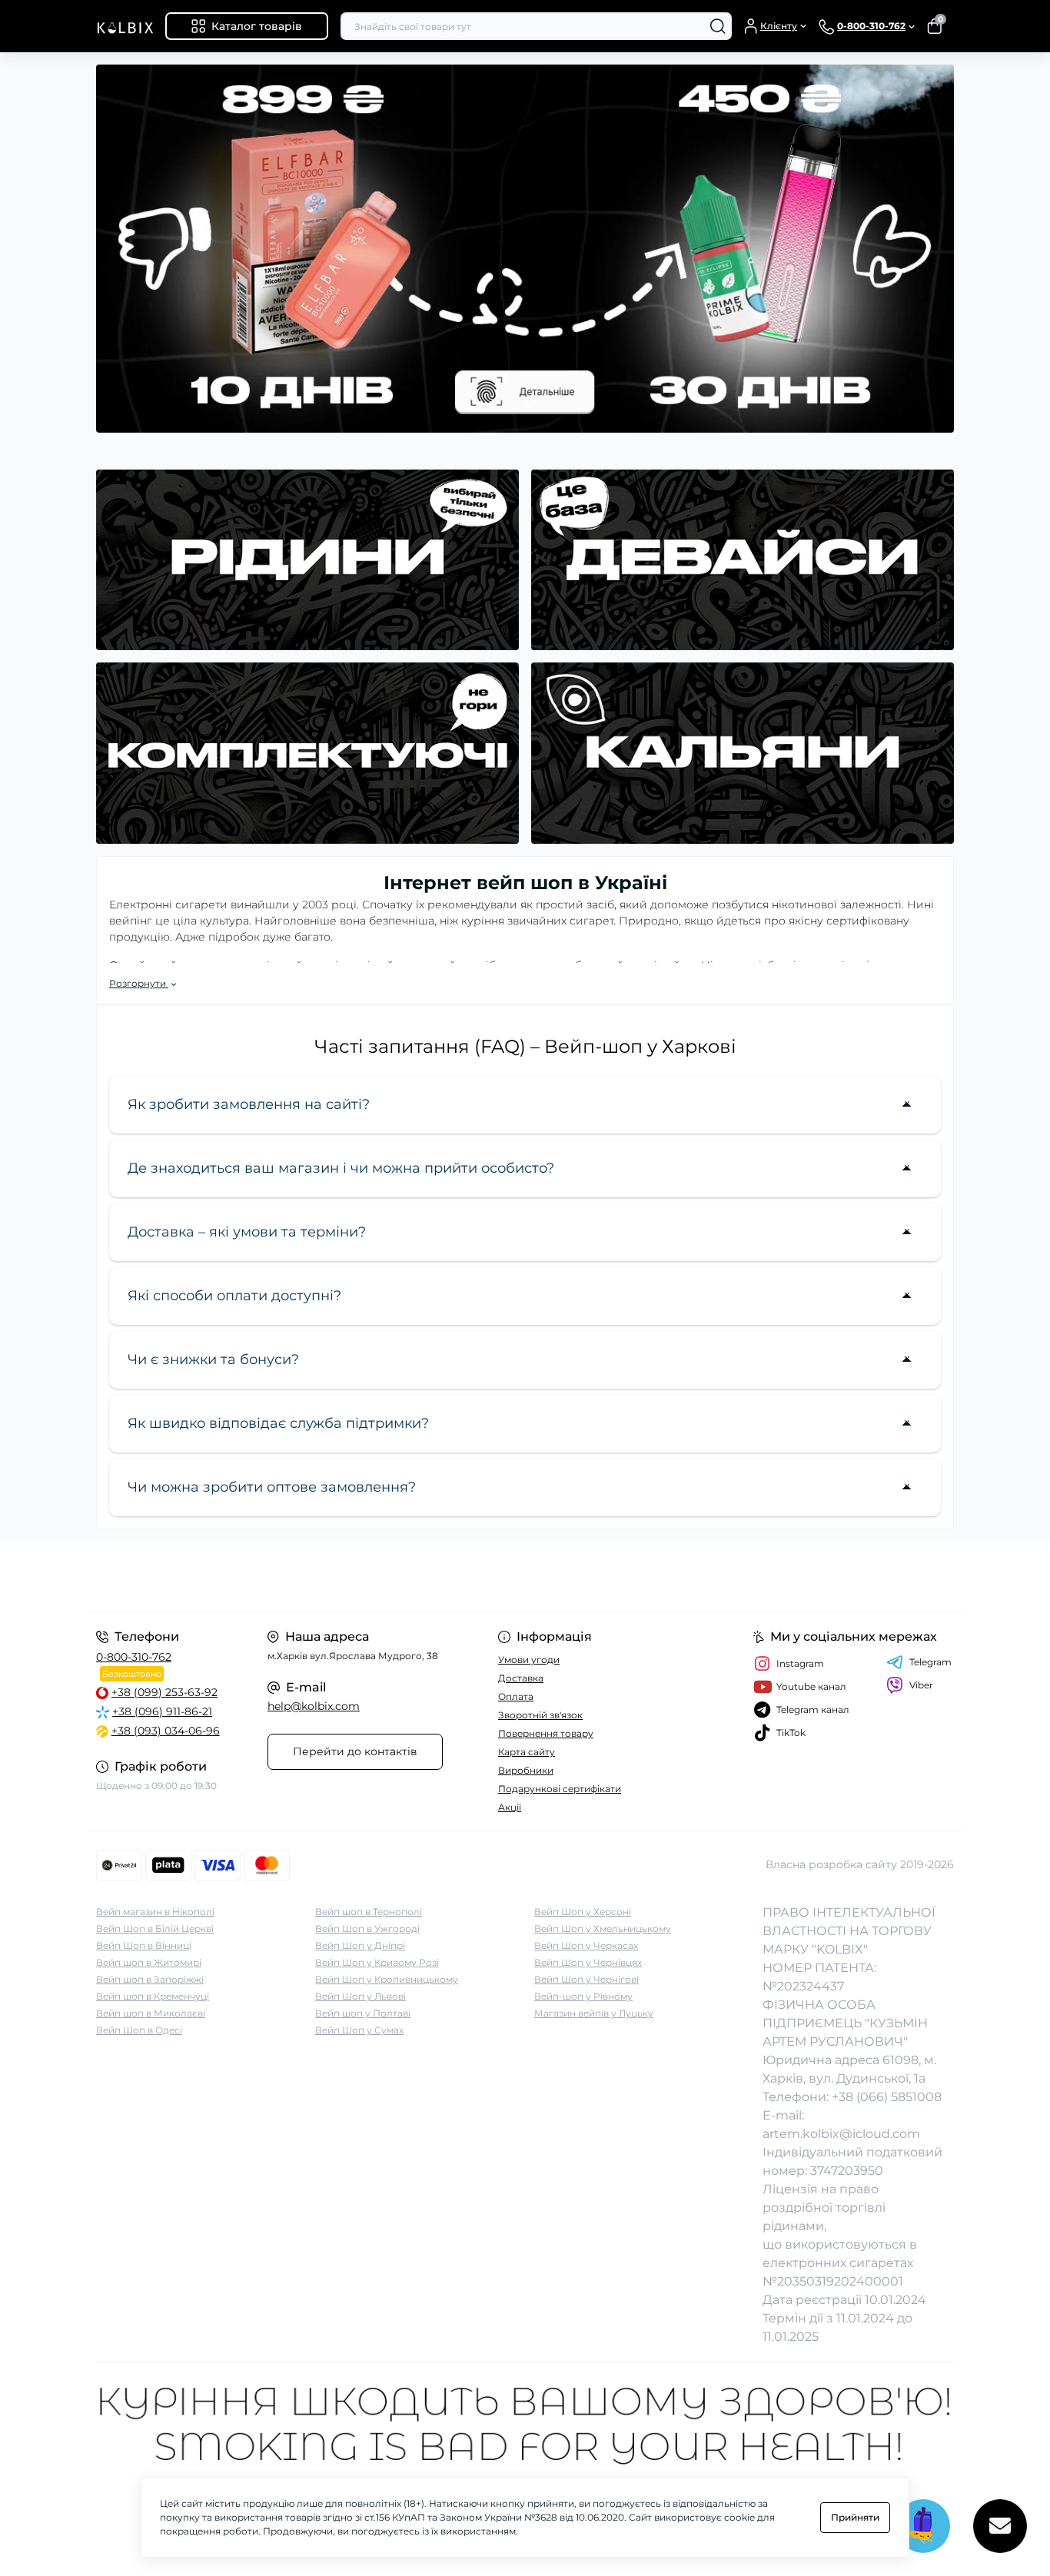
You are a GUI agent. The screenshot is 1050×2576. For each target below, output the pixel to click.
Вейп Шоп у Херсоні (583, 1912)
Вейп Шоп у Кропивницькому (387, 1979)
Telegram (930, 1662)
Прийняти (855, 2517)
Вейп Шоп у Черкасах (586, 1945)
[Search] (718, 26)
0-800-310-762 (134, 1657)
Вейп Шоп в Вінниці (144, 1945)
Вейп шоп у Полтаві (363, 2013)
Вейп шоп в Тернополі (369, 1912)
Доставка (521, 1678)
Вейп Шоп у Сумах (359, 2030)
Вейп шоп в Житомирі (149, 1962)
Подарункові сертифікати (560, 1789)
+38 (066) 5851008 (887, 2097)
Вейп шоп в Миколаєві (151, 2013)
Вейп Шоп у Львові (361, 1996)
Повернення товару (546, 1733)
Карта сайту (527, 1752)
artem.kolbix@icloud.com (841, 2134)
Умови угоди (529, 1660)
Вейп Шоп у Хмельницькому (603, 1929)
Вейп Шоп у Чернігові (586, 1979)
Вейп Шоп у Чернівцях (588, 1962)
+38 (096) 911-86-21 (162, 1711)
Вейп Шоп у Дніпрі (360, 1945)
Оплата (516, 1696)
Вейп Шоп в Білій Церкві (155, 1929)
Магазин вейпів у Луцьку (594, 2013)
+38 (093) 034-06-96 (166, 1731)
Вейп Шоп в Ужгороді (367, 1929)
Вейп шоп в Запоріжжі (150, 1979)
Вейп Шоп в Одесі (139, 2030)
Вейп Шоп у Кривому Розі (377, 1962)
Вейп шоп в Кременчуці (153, 1996)
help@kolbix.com (314, 1706)
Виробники (526, 1770)
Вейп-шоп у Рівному (583, 1996)
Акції (510, 1807)
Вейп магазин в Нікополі (155, 1912)
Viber (921, 1685)
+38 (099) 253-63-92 (164, 1692)
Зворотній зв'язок (540, 1715)
